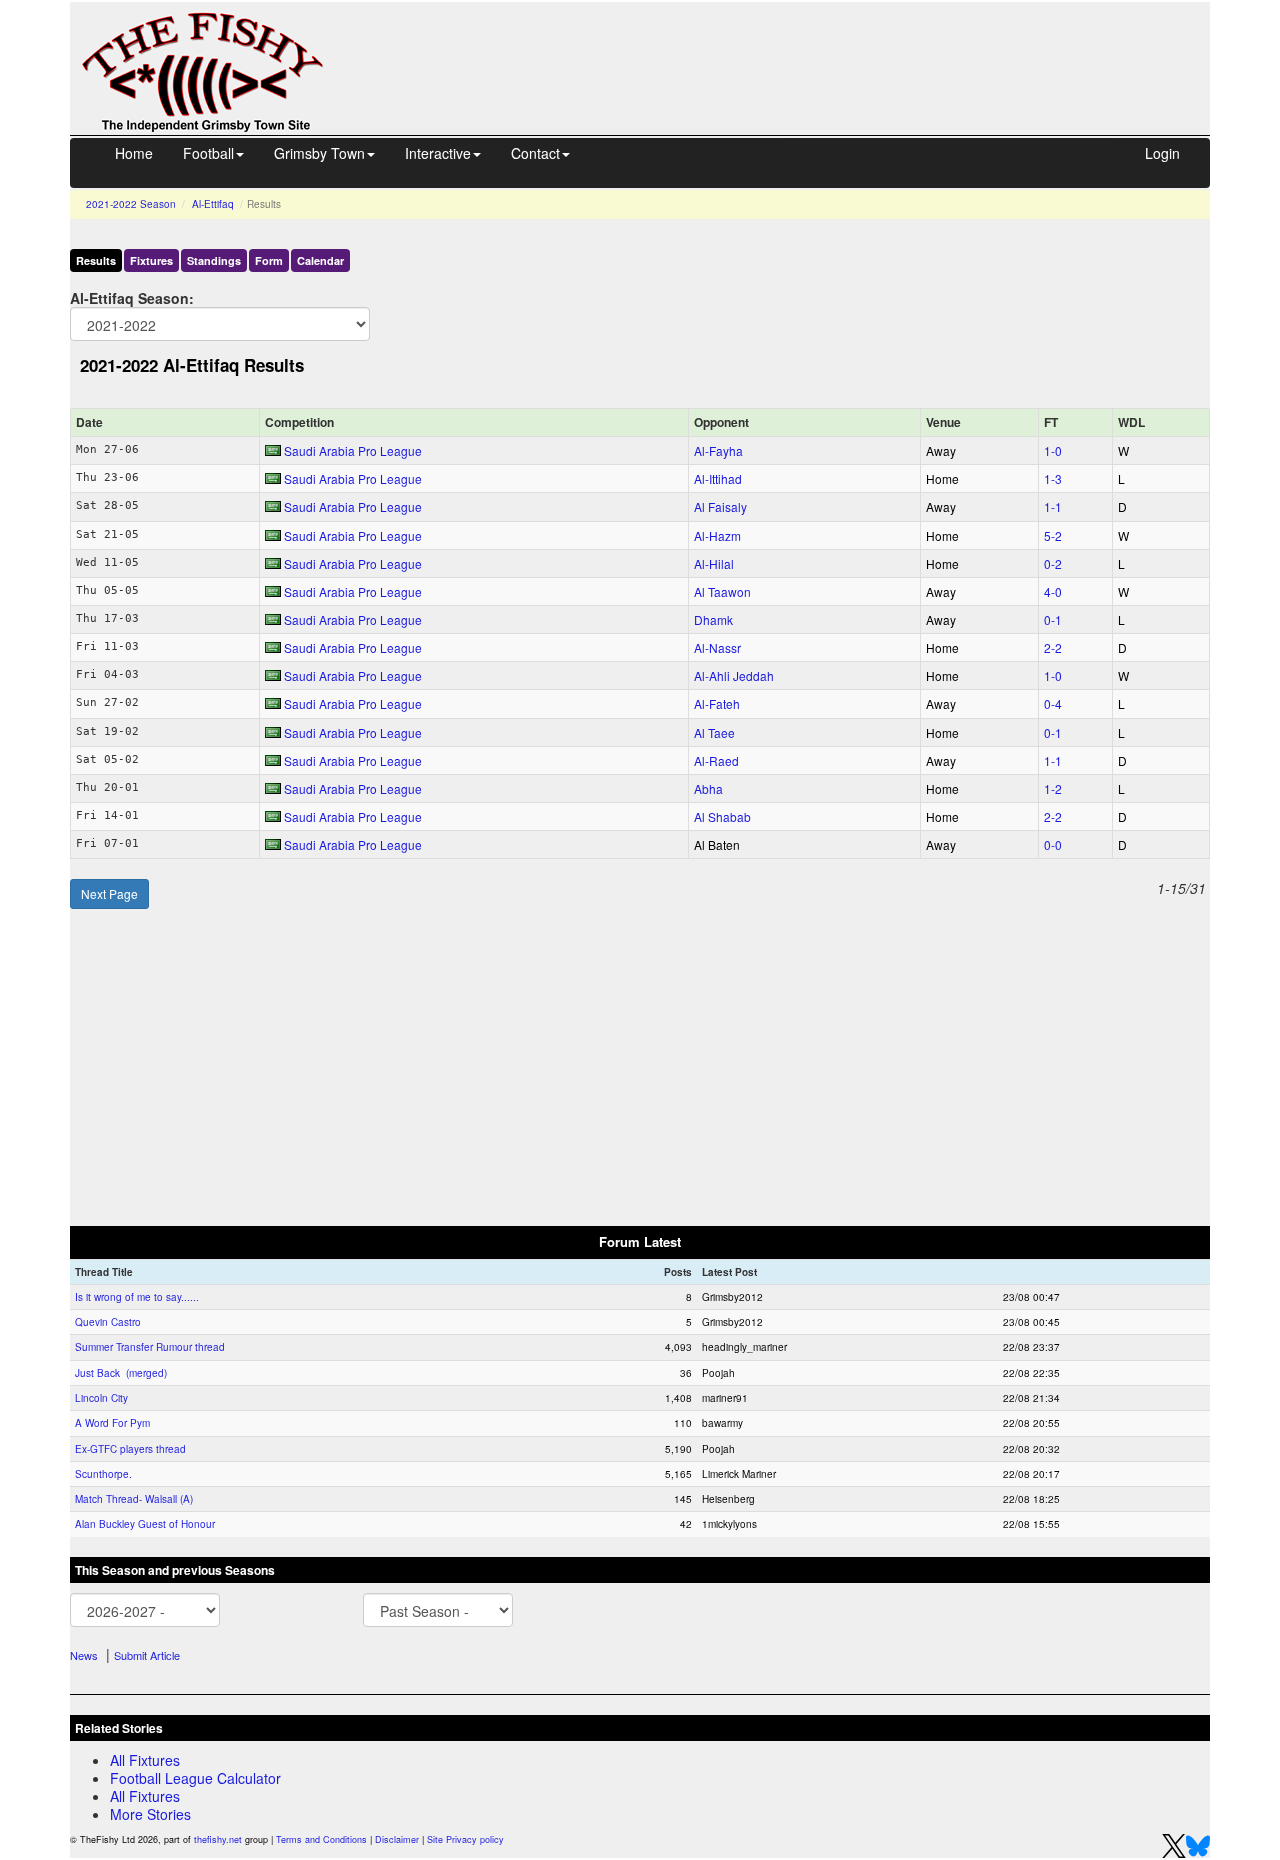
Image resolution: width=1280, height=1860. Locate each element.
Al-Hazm (717, 535)
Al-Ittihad (718, 478)
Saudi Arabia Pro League (353, 450)
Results (96, 260)
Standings (214, 260)
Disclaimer (397, 1839)
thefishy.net (218, 1839)
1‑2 (1053, 788)
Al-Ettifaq (213, 204)
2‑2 (1053, 647)
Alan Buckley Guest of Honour (145, 1524)
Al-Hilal (714, 563)
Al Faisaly (720, 506)
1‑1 (1053, 506)
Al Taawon (722, 591)
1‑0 (1053, 450)
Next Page (109, 893)
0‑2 (1053, 563)
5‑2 (1053, 535)
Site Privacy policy (465, 1839)
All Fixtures (145, 1760)
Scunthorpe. (103, 1474)
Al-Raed (716, 760)
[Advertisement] (785, 48)
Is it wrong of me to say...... (137, 1297)
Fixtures (151, 260)
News (84, 1655)
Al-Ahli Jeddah (734, 675)
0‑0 (1053, 844)
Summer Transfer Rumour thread (150, 1347)
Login (1162, 153)
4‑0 (1053, 591)
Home (134, 153)
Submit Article (147, 1655)
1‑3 (1053, 478)
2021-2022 (131, 204)
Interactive (438, 153)
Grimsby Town (319, 153)
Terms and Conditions (321, 1839)
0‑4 (1053, 703)
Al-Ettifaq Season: (132, 297)
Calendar (320, 260)
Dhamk (713, 619)
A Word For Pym (112, 1423)
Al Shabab (722, 816)
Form (269, 260)
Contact (535, 153)
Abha (708, 788)
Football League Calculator (195, 1778)
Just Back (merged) (121, 1373)
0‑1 (1053, 619)
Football (208, 153)
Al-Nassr (717, 647)
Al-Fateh (717, 703)
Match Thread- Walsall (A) (134, 1499)
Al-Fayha (718, 450)
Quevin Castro (108, 1322)
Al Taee (714, 732)
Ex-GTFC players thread (130, 1449)
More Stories (150, 1814)
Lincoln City (101, 1398)
